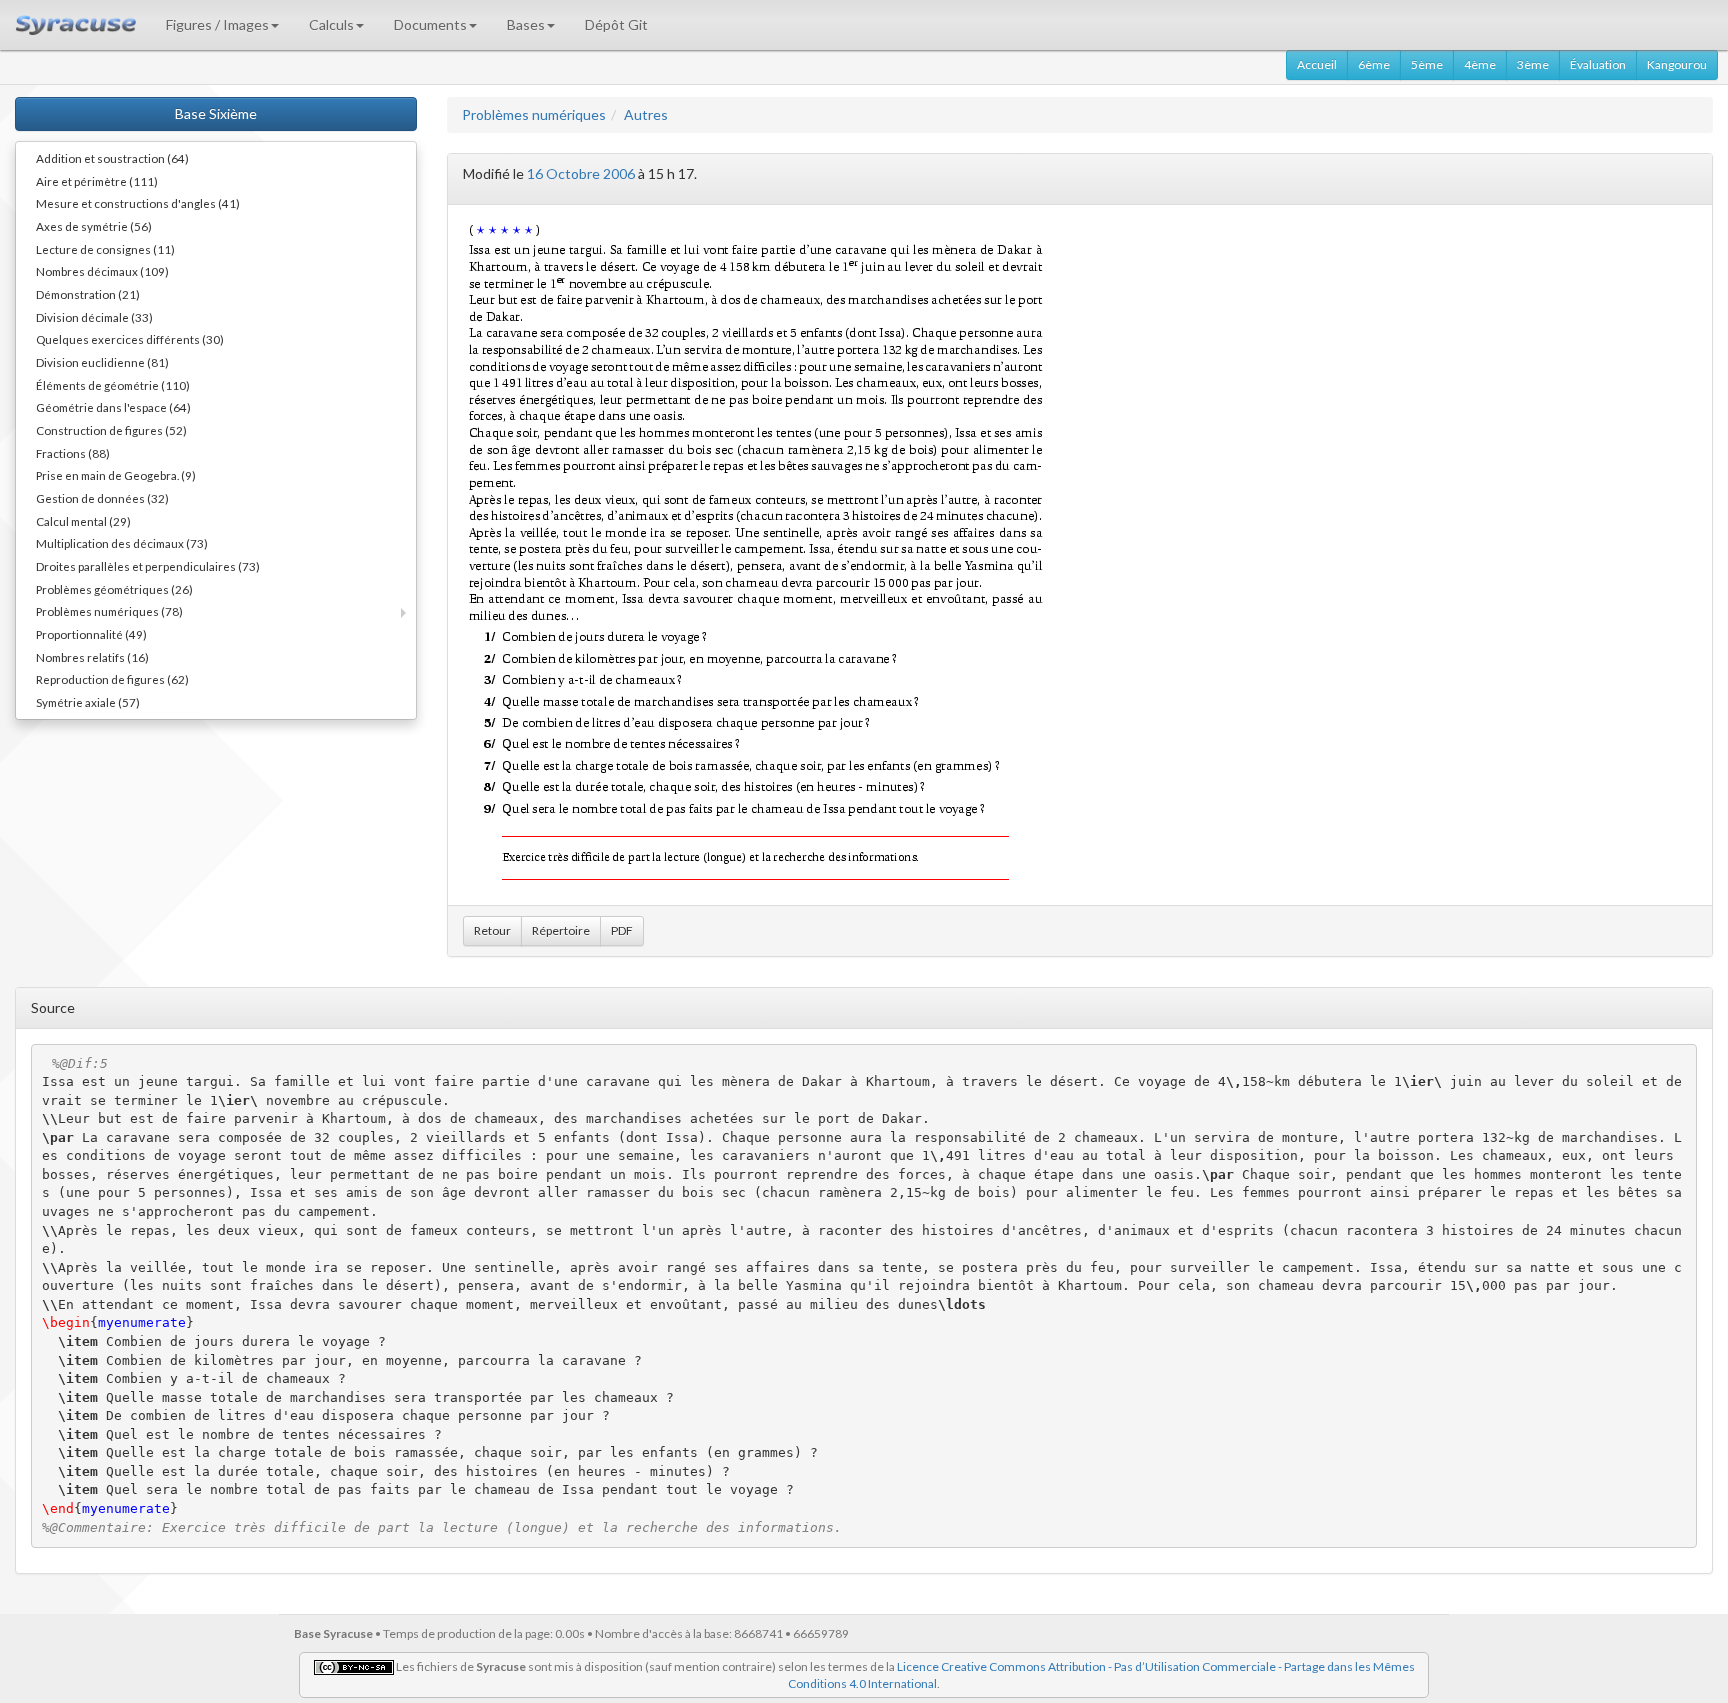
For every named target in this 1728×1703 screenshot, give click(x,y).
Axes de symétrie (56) (94, 226)
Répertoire (561, 930)
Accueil (1317, 64)
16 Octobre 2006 (581, 173)
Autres (646, 114)
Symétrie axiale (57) (88, 702)
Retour (492, 930)
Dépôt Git (616, 24)
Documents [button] (430, 24)
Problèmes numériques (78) (109, 611)
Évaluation (1598, 64)
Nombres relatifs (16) (92, 657)
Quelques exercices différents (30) (130, 339)
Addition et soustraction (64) (112, 158)
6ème (1374, 64)
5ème (1427, 64)
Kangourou (1677, 64)
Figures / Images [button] (217, 24)
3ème (1533, 64)
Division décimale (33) (94, 317)
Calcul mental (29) (83, 521)
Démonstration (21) (88, 294)
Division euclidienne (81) (102, 362)
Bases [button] (526, 24)
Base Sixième (216, 113)
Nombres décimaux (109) (102, 271)
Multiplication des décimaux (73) (122, 543)
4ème (1480, 64)
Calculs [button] (331, 24)
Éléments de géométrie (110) (113, 385)
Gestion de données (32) (102, 498)
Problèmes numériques (534, 114)
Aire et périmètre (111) (97, 181)
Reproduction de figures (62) (112, 679)
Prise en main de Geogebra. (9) (116, 475)
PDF (622, 930)
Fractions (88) (73, 453)
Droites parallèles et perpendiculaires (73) (148, 566)
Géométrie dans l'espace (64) (113, 407)
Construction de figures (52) (111, 430)
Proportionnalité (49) (91, 634)
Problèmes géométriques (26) (114, 589)
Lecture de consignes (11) (105, 249)
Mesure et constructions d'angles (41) (138, 203)
